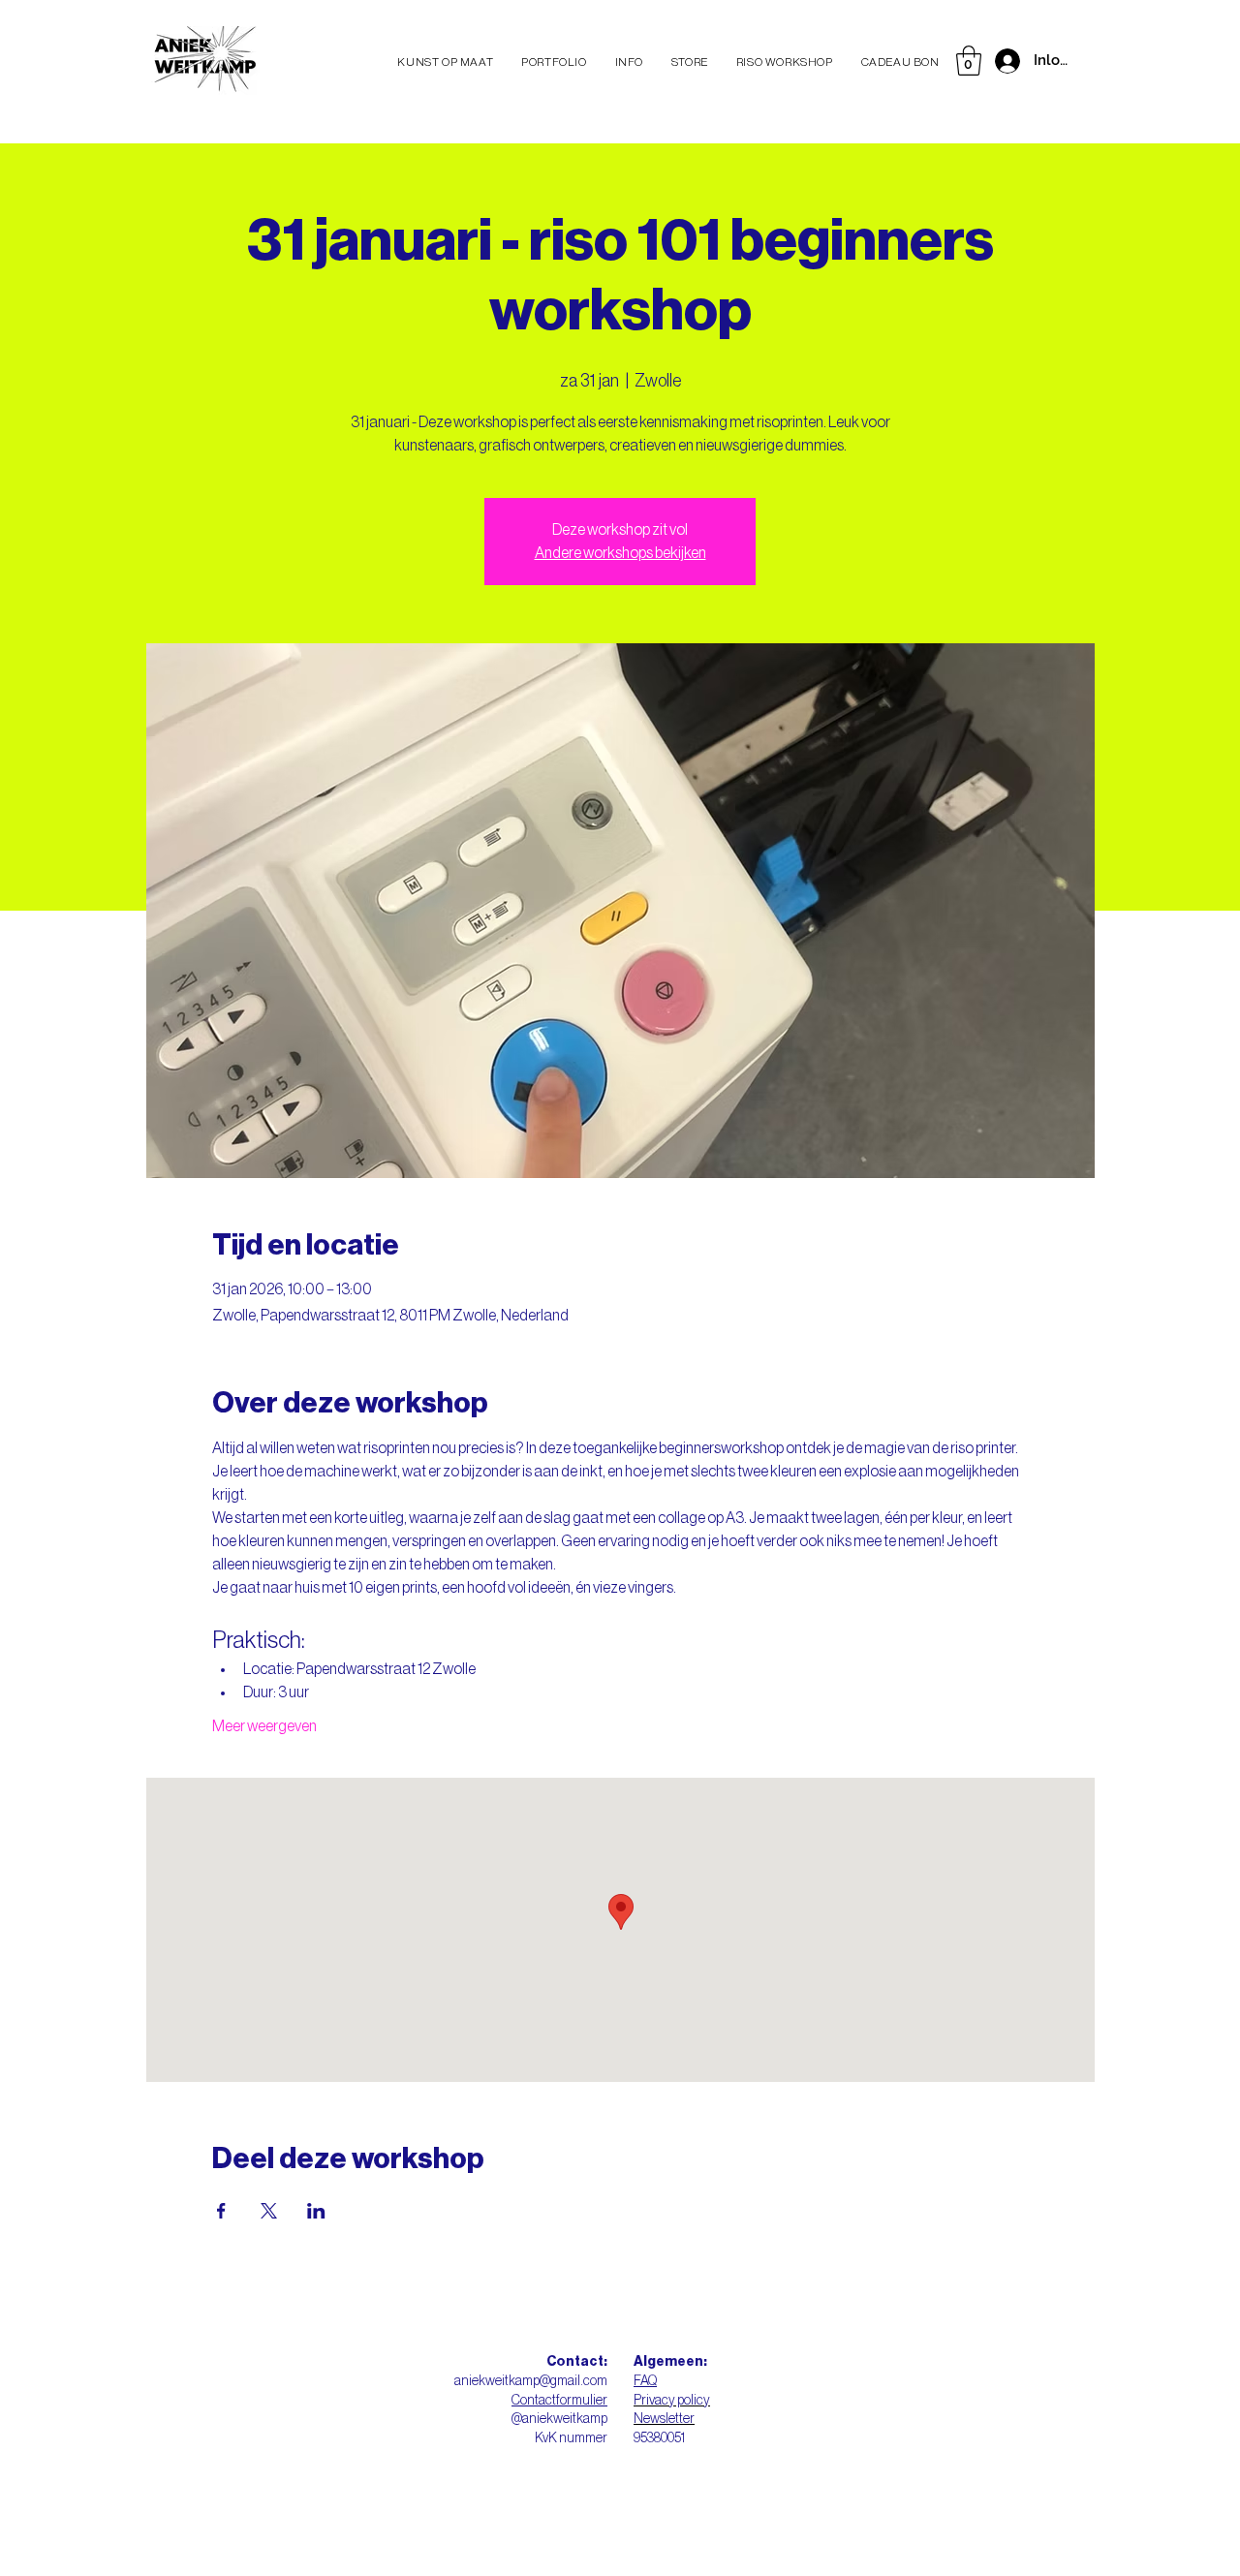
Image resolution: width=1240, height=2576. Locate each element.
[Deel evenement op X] (269, 2211)
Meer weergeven (264, 1726)
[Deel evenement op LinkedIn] (316, 2211)
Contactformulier (559, 2401)
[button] (969, 61)
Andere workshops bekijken (620, 553)
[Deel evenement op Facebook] (221, 2211)
